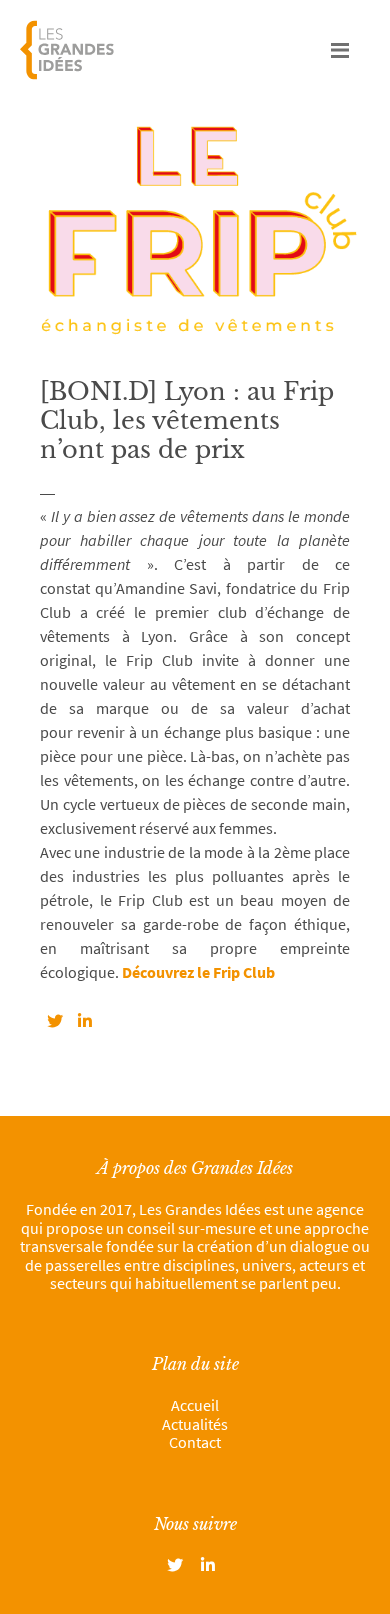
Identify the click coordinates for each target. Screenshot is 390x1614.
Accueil (195, 1405)
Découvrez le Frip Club (197, 972)
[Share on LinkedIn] (85, 1021)
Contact (195, 1442)
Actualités (195, 1424)
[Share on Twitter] (55, 1021)
